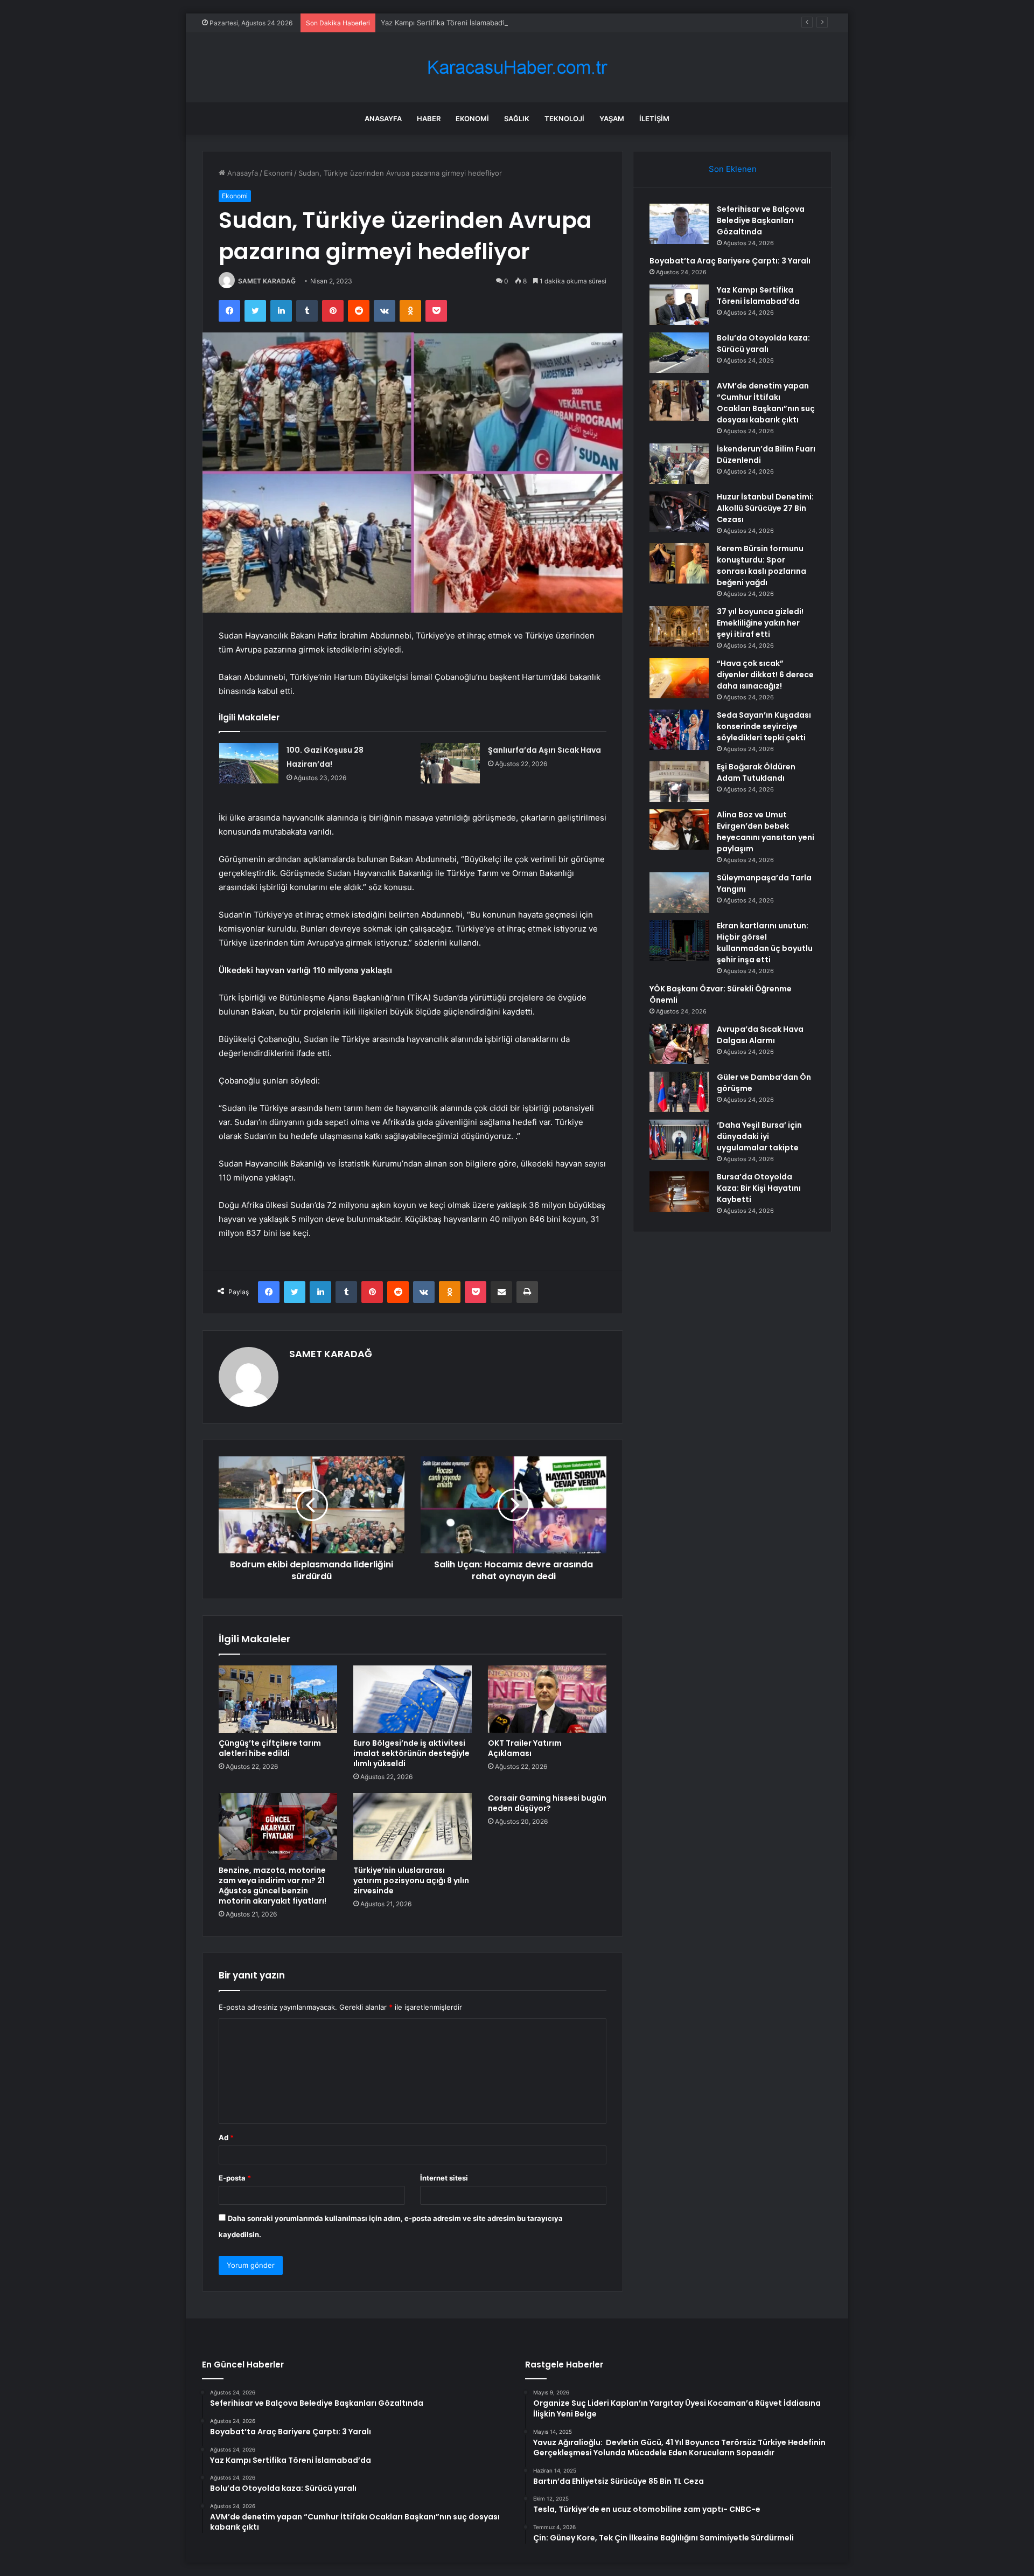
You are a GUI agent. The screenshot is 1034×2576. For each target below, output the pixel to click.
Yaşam (612, 119)
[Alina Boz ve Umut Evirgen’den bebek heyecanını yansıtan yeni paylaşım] (679, 829)
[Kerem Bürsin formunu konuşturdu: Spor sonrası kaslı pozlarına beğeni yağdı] (679, 563)
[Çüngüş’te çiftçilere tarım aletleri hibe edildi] (278, 1699)
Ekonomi (472, 119)
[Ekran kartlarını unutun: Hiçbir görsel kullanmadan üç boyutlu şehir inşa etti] (679, 940)
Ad (226, 2137)
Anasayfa (383, 119)
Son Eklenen (733, 169)
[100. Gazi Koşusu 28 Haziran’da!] (249, 763)
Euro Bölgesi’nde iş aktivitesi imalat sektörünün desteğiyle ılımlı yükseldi (411, 1753)
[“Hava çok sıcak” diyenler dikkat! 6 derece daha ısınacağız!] (679, 678)
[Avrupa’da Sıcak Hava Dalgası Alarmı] (679, 1044)
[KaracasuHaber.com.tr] (517, 68)
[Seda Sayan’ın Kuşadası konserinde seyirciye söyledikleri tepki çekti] (679, 730)
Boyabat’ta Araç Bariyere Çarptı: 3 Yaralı (730, 261)
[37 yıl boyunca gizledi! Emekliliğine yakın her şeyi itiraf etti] (679, 626)
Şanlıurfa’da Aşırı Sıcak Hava (544, 750)
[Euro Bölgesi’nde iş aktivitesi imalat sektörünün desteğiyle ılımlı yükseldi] (413, 1699)
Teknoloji (564, 119)
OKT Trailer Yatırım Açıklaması (525, 1748)
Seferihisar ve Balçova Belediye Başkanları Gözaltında (761, 220)
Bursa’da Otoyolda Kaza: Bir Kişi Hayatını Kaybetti (759, 1188)
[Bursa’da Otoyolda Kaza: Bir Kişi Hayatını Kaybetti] (679, 1192)
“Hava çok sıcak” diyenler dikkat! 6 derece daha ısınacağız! (765, 675)
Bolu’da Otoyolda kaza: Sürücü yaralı (763, 343)
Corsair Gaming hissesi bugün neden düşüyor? (547, 1803)
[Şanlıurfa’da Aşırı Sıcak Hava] (450, 763)
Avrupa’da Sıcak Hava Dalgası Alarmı (760, 1035)
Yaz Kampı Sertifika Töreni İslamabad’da (446, 23)
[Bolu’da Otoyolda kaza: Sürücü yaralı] (679, 353)
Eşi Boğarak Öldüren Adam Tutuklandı (756, 772)
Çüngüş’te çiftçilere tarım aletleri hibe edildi (270, 1748)
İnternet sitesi (444, 2178)
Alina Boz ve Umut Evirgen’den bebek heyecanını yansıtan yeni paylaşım (766, 832)
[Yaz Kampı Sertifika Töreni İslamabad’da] (679, 305)
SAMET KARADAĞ (267, 281)
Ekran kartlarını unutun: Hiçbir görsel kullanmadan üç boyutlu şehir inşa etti (765, 943)
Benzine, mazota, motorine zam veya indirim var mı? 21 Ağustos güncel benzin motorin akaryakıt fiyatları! (273, 1886)
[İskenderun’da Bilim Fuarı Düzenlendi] (679, 464)
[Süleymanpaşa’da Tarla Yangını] (679, 893)
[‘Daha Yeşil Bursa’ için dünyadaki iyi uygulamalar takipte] (679, 1140)
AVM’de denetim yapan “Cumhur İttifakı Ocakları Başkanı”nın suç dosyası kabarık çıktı (766, 403)
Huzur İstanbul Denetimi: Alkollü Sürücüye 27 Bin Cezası (765, 508)
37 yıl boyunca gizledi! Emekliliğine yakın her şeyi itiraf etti (760, 623)
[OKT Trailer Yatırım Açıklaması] (547, 1699)
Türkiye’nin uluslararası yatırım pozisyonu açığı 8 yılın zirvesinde (411, 1880)
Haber (429, 119)
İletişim (654, 119)
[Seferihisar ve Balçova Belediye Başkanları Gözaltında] (679, 224)
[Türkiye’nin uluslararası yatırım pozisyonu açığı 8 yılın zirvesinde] (413, 1827)
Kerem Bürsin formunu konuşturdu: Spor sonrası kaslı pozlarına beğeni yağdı (761, 565)
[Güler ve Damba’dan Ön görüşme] (679, 1092)
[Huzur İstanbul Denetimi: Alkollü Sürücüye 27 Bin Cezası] (679, 512)
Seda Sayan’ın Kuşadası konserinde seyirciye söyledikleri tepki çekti (764, 726)
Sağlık (517, 119)
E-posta (235, 2178)
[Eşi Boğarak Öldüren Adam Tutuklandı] (679, 782)
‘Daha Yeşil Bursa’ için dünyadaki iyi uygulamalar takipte (759, 1136)
